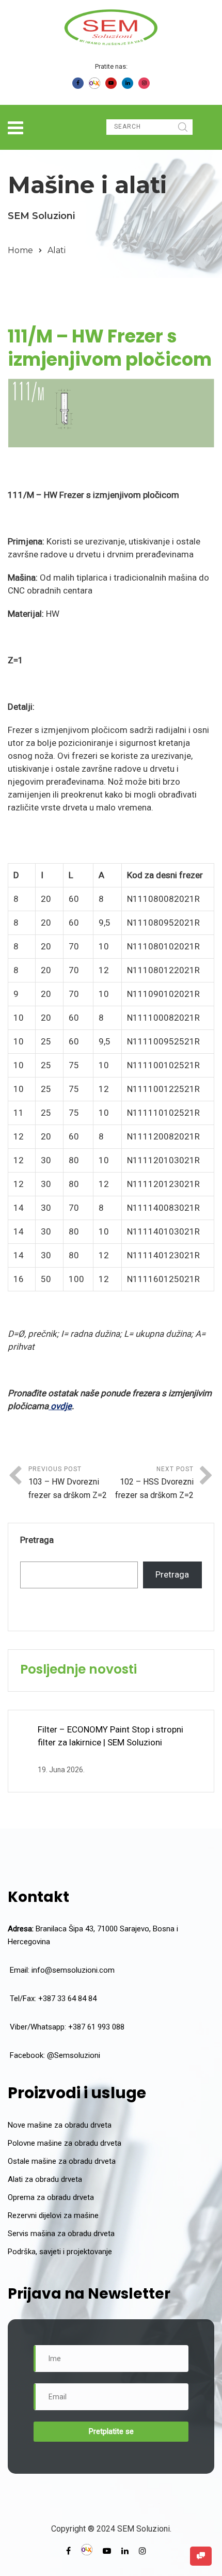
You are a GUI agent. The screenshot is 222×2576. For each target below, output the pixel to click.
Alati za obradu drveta (45, 2179)
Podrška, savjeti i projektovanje (60, 2252)
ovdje (60, 1406)
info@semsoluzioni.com (73, 1970)
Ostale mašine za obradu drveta (62, 2161)
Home (20, 250)
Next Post (154, 1483)
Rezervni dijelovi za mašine (53, 2215)
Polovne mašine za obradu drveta (65, 2143)
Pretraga (37, 1540)
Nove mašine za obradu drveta (60, 2125)
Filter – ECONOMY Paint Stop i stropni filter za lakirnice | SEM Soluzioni (110, 1736)
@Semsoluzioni (74, 2055)
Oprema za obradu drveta (51, 2197)
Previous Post (68, 1483)
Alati (57, 250)
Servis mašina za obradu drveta (61, 2234)
